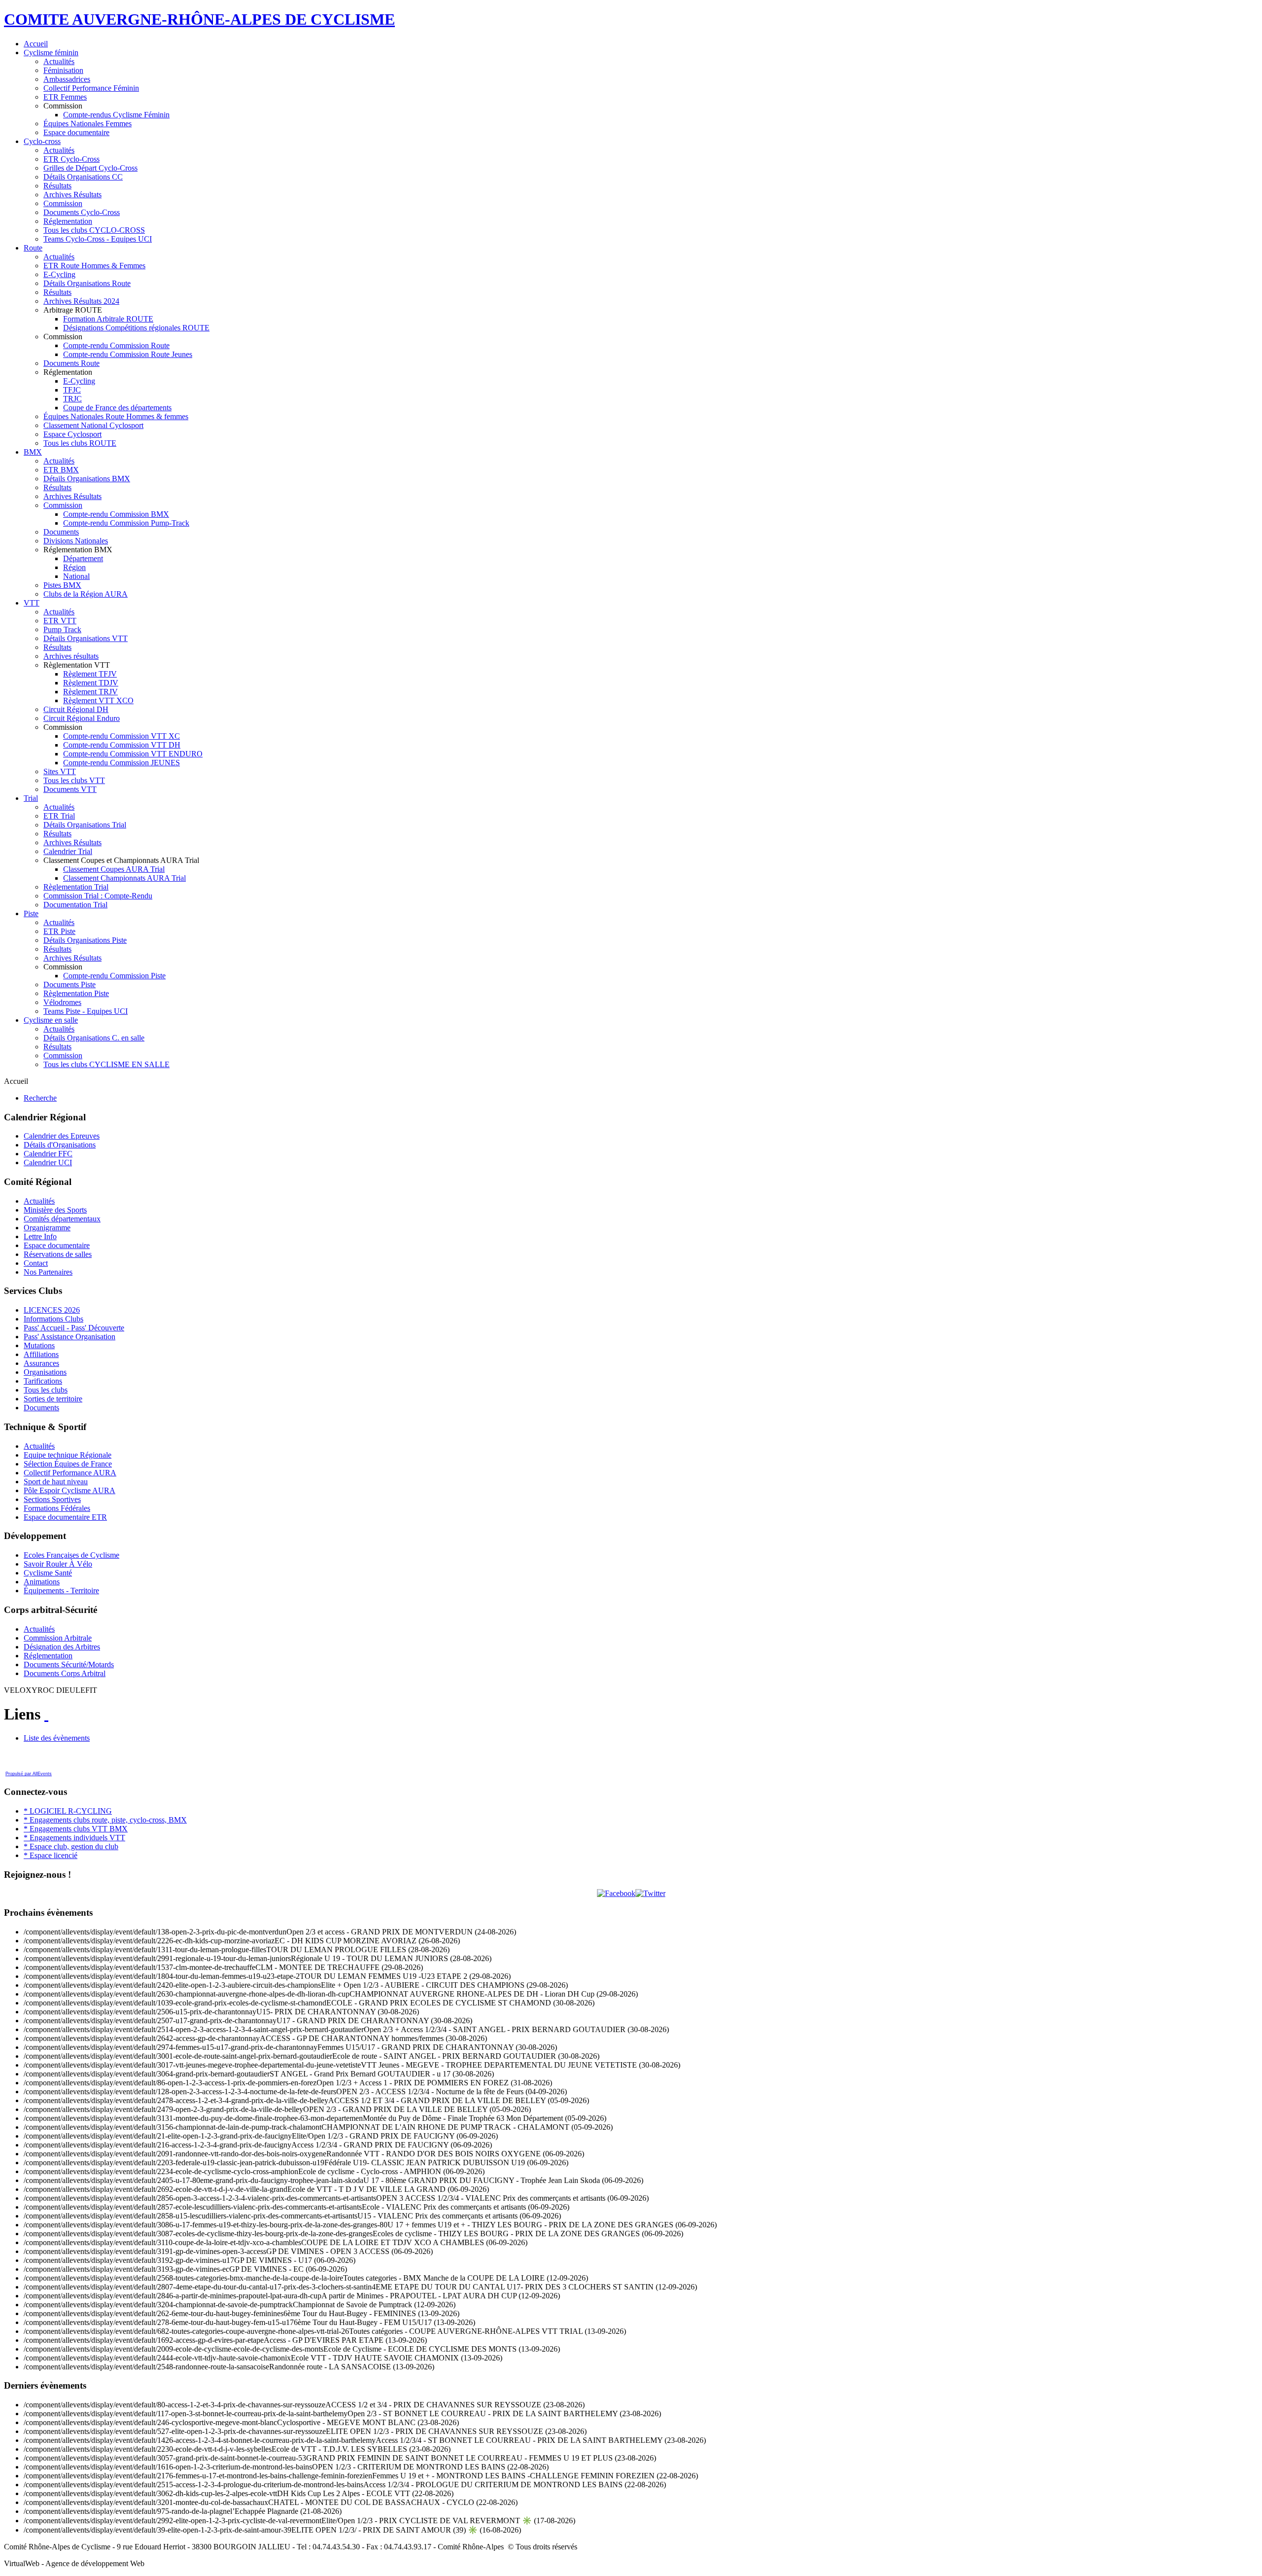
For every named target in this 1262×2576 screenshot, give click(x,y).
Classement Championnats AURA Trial (124, 878)
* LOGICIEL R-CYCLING (68, 1811)
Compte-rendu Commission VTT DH (122, 745)
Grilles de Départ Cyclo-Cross (90, 168)
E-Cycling (59, 274)
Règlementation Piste (76, 993)
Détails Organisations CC (83, 177)
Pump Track (62, 629)
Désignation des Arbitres (62, 1647)
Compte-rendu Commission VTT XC (122, 736)
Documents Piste (70, 984)
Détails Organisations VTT (86, 638)
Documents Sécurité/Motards (69, 1664)
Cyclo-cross (42, 141)
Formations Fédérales (57, 1508)
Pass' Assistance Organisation (70, 1337)
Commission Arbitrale (58, 1638)
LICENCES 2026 (52, 1310)
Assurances (41, 1363)
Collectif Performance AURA (70, 1473)
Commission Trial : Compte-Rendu (98, 896)
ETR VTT (60, 621)
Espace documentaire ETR (65, 1517)
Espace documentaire (76, 132)
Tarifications (43, 1381)
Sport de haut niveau (56, 1482)
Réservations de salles (58, 1254)
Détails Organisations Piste (85, 940)
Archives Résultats (72, 195)
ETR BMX (61, 470)
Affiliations (41, 1354)
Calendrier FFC (48, 1154)
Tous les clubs (46, 1390)
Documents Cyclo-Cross (82, 212)
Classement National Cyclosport (93, 425)
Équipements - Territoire (61, 1591)
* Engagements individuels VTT (74, 1838)
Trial (31, 798)
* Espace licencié (51, 1855)
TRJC (72, 399)
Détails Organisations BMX (87, 479)
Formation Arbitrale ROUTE (108, 319)
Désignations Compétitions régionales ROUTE (136, 328)
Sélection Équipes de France (68, 1464)
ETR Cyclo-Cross (71, 159)
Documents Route (71, 363)
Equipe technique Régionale (68, 1455)
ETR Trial (59, 816)
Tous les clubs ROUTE (80, 443)
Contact (36, 1263)
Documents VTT (70, 789)
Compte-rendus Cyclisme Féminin (116, 115)
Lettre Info (40, 1236)
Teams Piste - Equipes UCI (86, 1011)
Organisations (45, 1372)
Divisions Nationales (76, 541)
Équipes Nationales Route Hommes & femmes (116, 416)
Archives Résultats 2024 (81, 301)
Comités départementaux (62, 1219)
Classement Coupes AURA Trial (114, 869)
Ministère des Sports (55, 1210)
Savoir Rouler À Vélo (58, 1564)
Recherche (40, 1098)
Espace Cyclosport (72, 434)
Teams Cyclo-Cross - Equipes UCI (98, 239)
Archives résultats (71, 656)
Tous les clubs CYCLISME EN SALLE (106, 1064)
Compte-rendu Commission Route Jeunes (128, 354)
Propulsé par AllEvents (29, 1774)
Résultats (57, 186)
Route (33, 248)
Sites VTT (60, 771)
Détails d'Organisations (60, 1145)
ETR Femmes (65, 97)
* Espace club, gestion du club (71, 1846)
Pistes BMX (62, 585)
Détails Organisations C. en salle (94, 1038)
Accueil (36, 44)
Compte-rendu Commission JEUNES (122, 763)
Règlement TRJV (90, 692)
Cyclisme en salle (51, 1020)
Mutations (39, 1345)
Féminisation (63, 70)
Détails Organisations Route (87, 283)
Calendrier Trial (68, 851)
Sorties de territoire (53, 1399)
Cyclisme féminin (51, 53)
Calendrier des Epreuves (62, 1136)
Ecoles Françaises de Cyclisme (71, 1555)
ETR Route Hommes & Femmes (94, 266)
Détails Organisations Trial (85, 825)
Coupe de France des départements (117, 408)
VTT (32, 603)
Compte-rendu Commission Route (116, 345)
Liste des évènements (57, 1738)
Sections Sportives (52, 1499)
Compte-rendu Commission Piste (114, 976)
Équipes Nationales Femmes (88, 124)
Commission (63, 203)
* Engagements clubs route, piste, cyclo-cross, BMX (105, 1820)
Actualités (59, 61)
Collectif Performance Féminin (91, 88)
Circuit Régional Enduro (82, 718)
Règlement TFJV (90, 674)
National (76, 576)
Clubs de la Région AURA (86, 594)
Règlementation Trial (76, 887)
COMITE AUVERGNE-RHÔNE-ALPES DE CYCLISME (199, 19)
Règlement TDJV (91, 683)
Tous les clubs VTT (74, 780)
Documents (61, 532)
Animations (42, 1582)
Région (74, 567)
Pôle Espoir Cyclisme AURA (70, 1490)
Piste (31, 913)
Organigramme (47, 1228)
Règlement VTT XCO (98, 700)
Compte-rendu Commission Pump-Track (126, 523)
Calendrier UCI (48, 1163)
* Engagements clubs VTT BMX (76, 1829)
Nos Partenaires (48, 1272)
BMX (33, 452)
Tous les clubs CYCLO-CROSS (94, 230)
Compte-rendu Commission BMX (116, 514)
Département (83, 558)
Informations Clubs (53, 1319)
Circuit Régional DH (76, 709)
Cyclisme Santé (48, 1573)
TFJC (72, 390)
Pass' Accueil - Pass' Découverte (74, 1328)
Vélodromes (62, 1002)
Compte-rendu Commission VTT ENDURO (133, 754)
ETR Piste (59, 931)
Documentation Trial (75, 905)
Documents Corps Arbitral (65, 1673)
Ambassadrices (67, 79)
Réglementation (68, 221)
